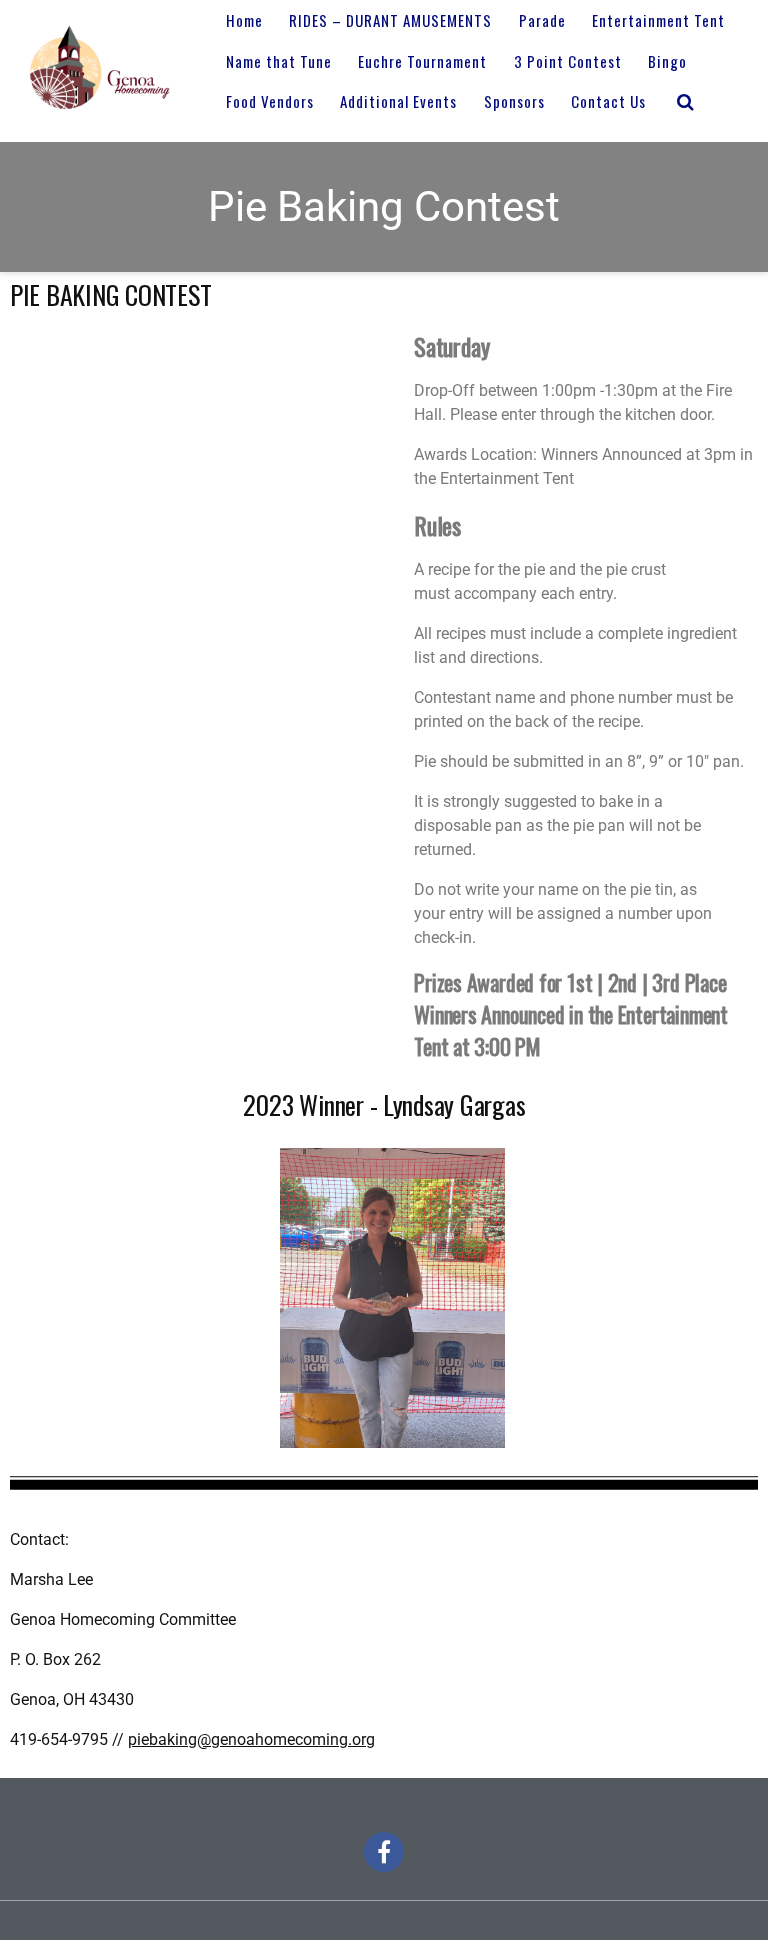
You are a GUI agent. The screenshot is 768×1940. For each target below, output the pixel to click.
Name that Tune (279, 61)
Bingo (667, 61)
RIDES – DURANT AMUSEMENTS (390, 20)
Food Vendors (270, 101)
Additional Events (398, 101)
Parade (542, 20)
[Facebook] (384, 1852)
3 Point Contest (568, 61)
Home (244, 20)
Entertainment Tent (658, 20)
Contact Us (608, 101)
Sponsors (514, 101)
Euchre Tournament (422, 61)
